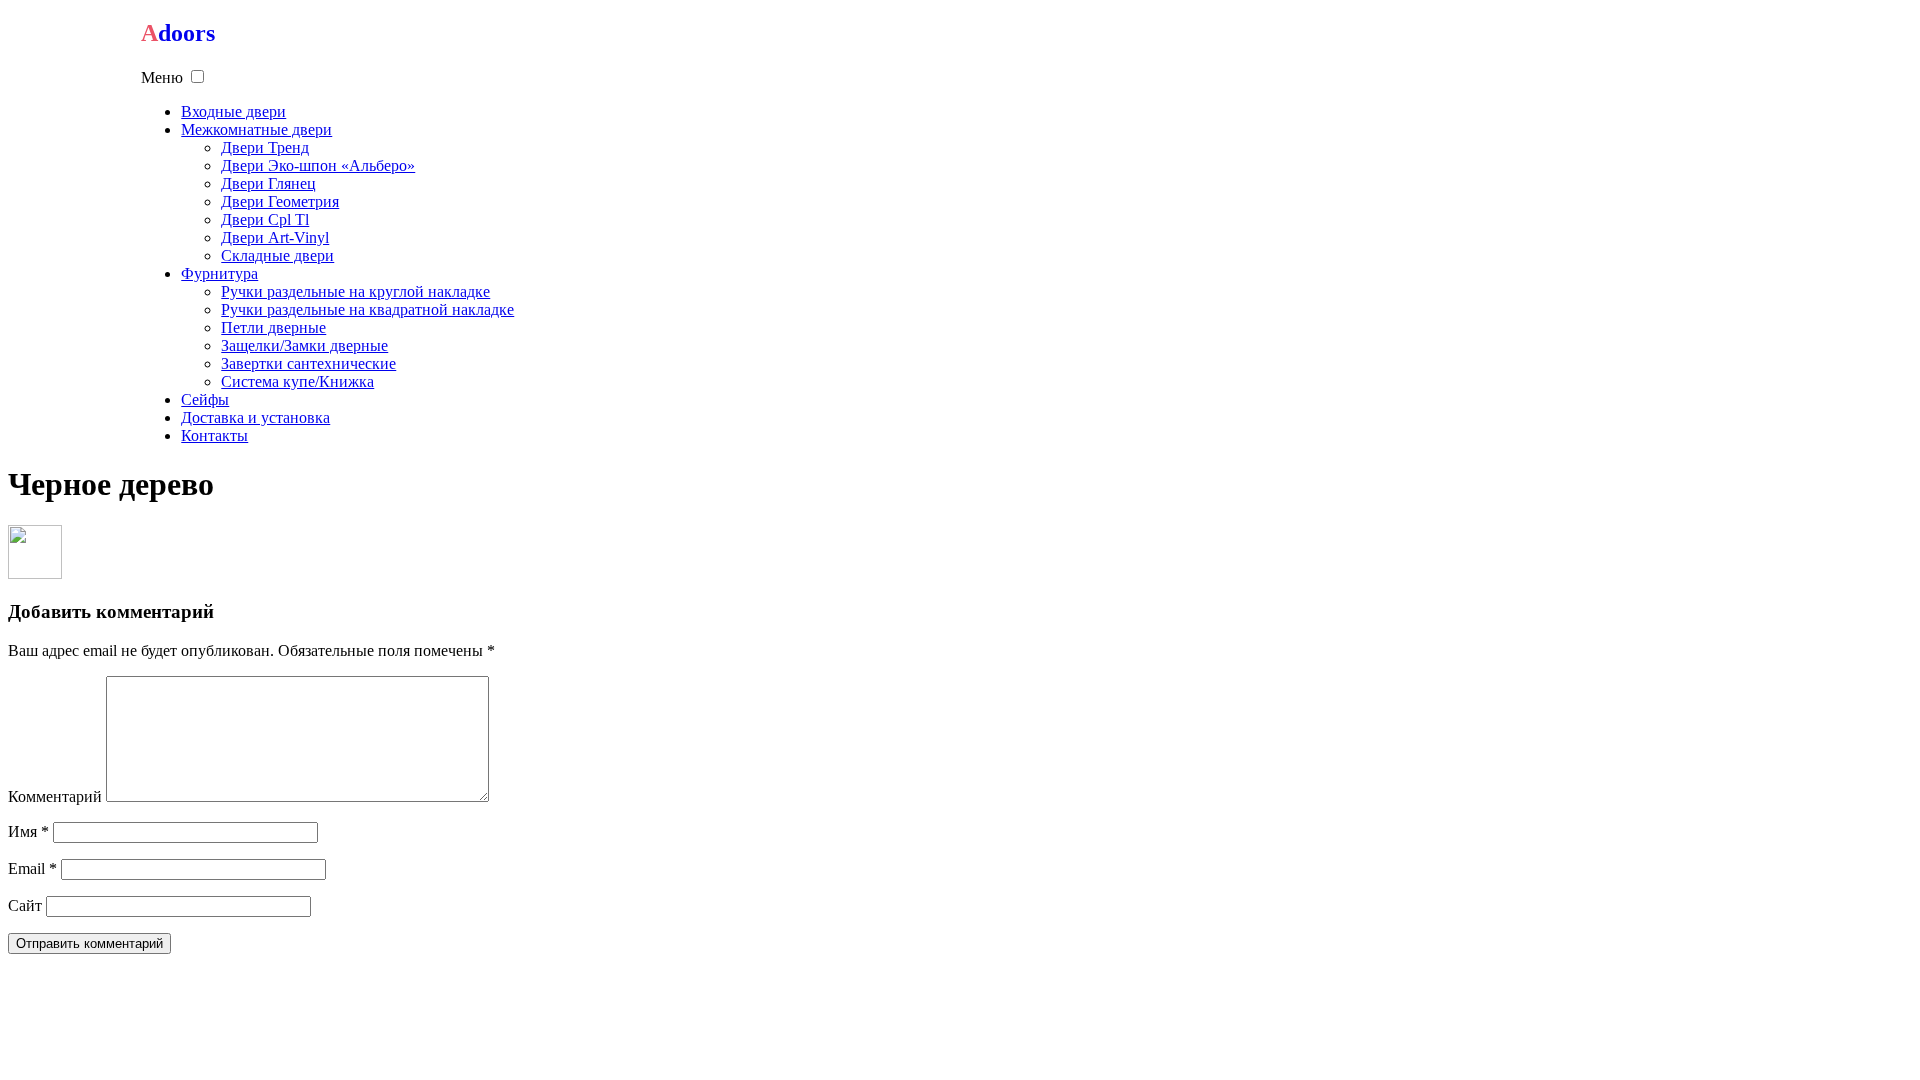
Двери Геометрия (280, 201)
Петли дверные (273, 327)
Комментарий (55, 796)
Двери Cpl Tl (265, 219)
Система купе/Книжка (297, 381)
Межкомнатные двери (256, 129)
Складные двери (277, 255)
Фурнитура (219, 273)
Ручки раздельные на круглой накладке (355, 291)
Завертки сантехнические (308, 363)
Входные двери (233, 111)
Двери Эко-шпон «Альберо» (318, 165)
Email (32, 868)
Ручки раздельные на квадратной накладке (367, 309)
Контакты (214, 435)
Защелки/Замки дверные (304, 345)
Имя (28, 831)
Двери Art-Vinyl (275, 237)
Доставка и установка (255, 417)
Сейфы (205, 399)
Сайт (25, 905)
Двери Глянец (268, 183)
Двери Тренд (265, 147)
